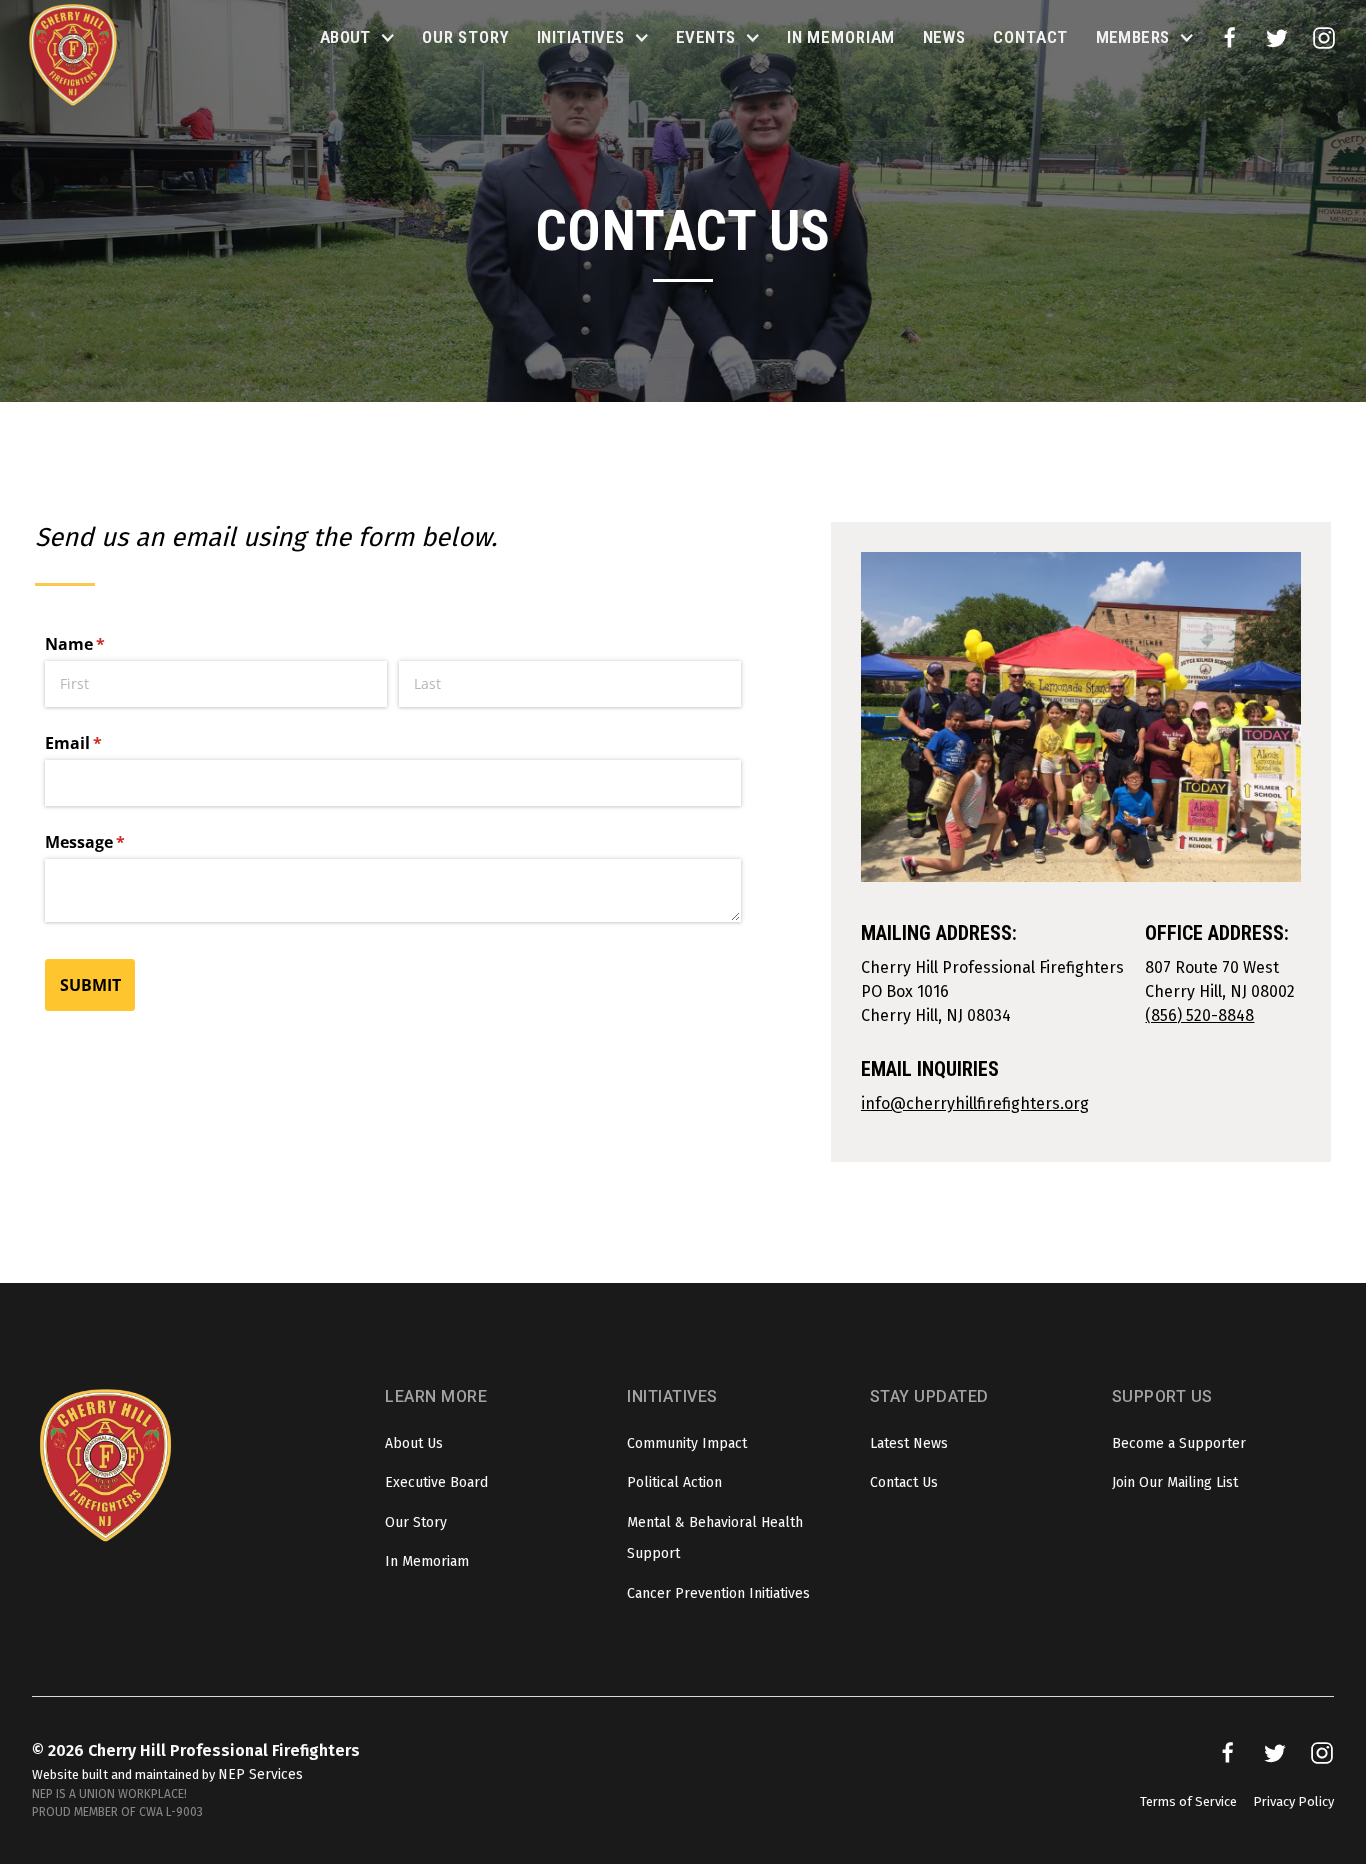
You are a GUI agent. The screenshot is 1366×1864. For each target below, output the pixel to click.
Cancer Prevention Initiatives (718, 1593)
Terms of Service (1188, 1801)
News (944, 37)
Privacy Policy (1293, 1801)
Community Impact (687, 1443)
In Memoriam (841, 37)
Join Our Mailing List (1175, 1482)
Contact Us (904, 1482)
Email (106, 743)
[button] (357, 38)
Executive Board (436, 1482)
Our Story (466, 37)
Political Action (674, 1482)
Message (118, 842)
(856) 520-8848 (1199, 1015)
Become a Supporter (1179, 1443)
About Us (414, 1443)
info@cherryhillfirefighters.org (975, 1103)
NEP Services (260, 1774)
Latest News (909, 1443)
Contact (1030, 37)
